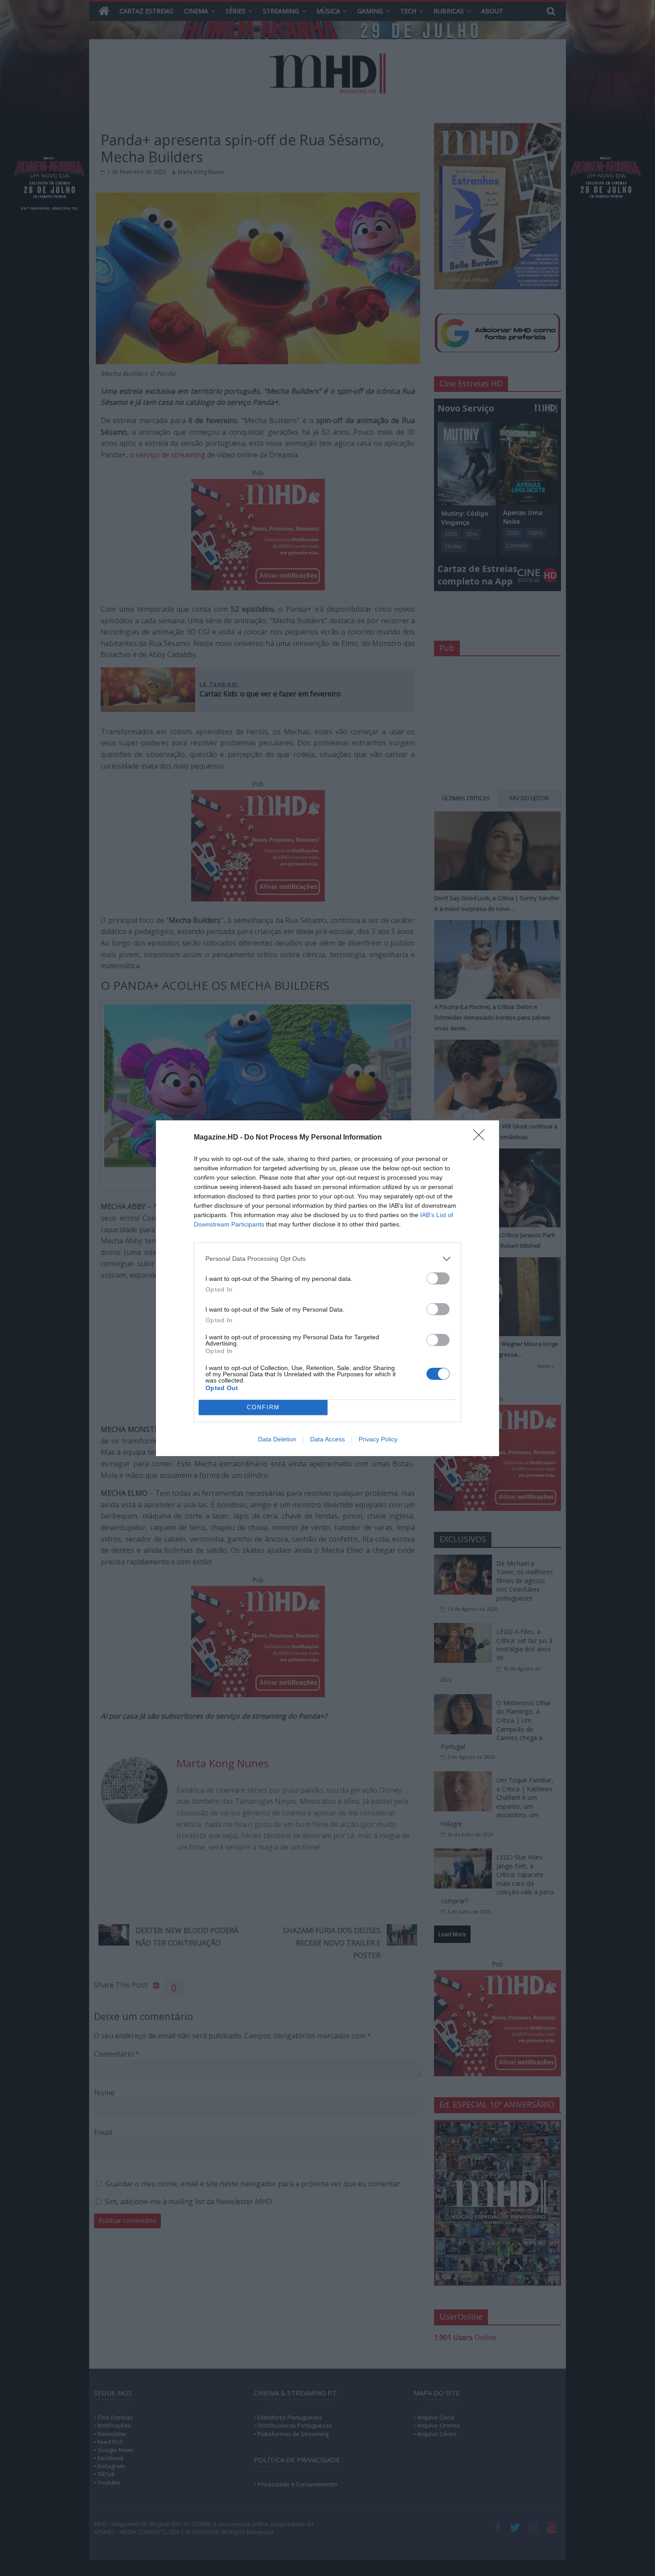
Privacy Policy (378, 1439)
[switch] (438, 1278)
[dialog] (327, 1288)
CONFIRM (263, 1407)
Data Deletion (277, 1439)
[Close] (482, 1138)
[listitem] (327, 1259)
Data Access (327, 1439)
